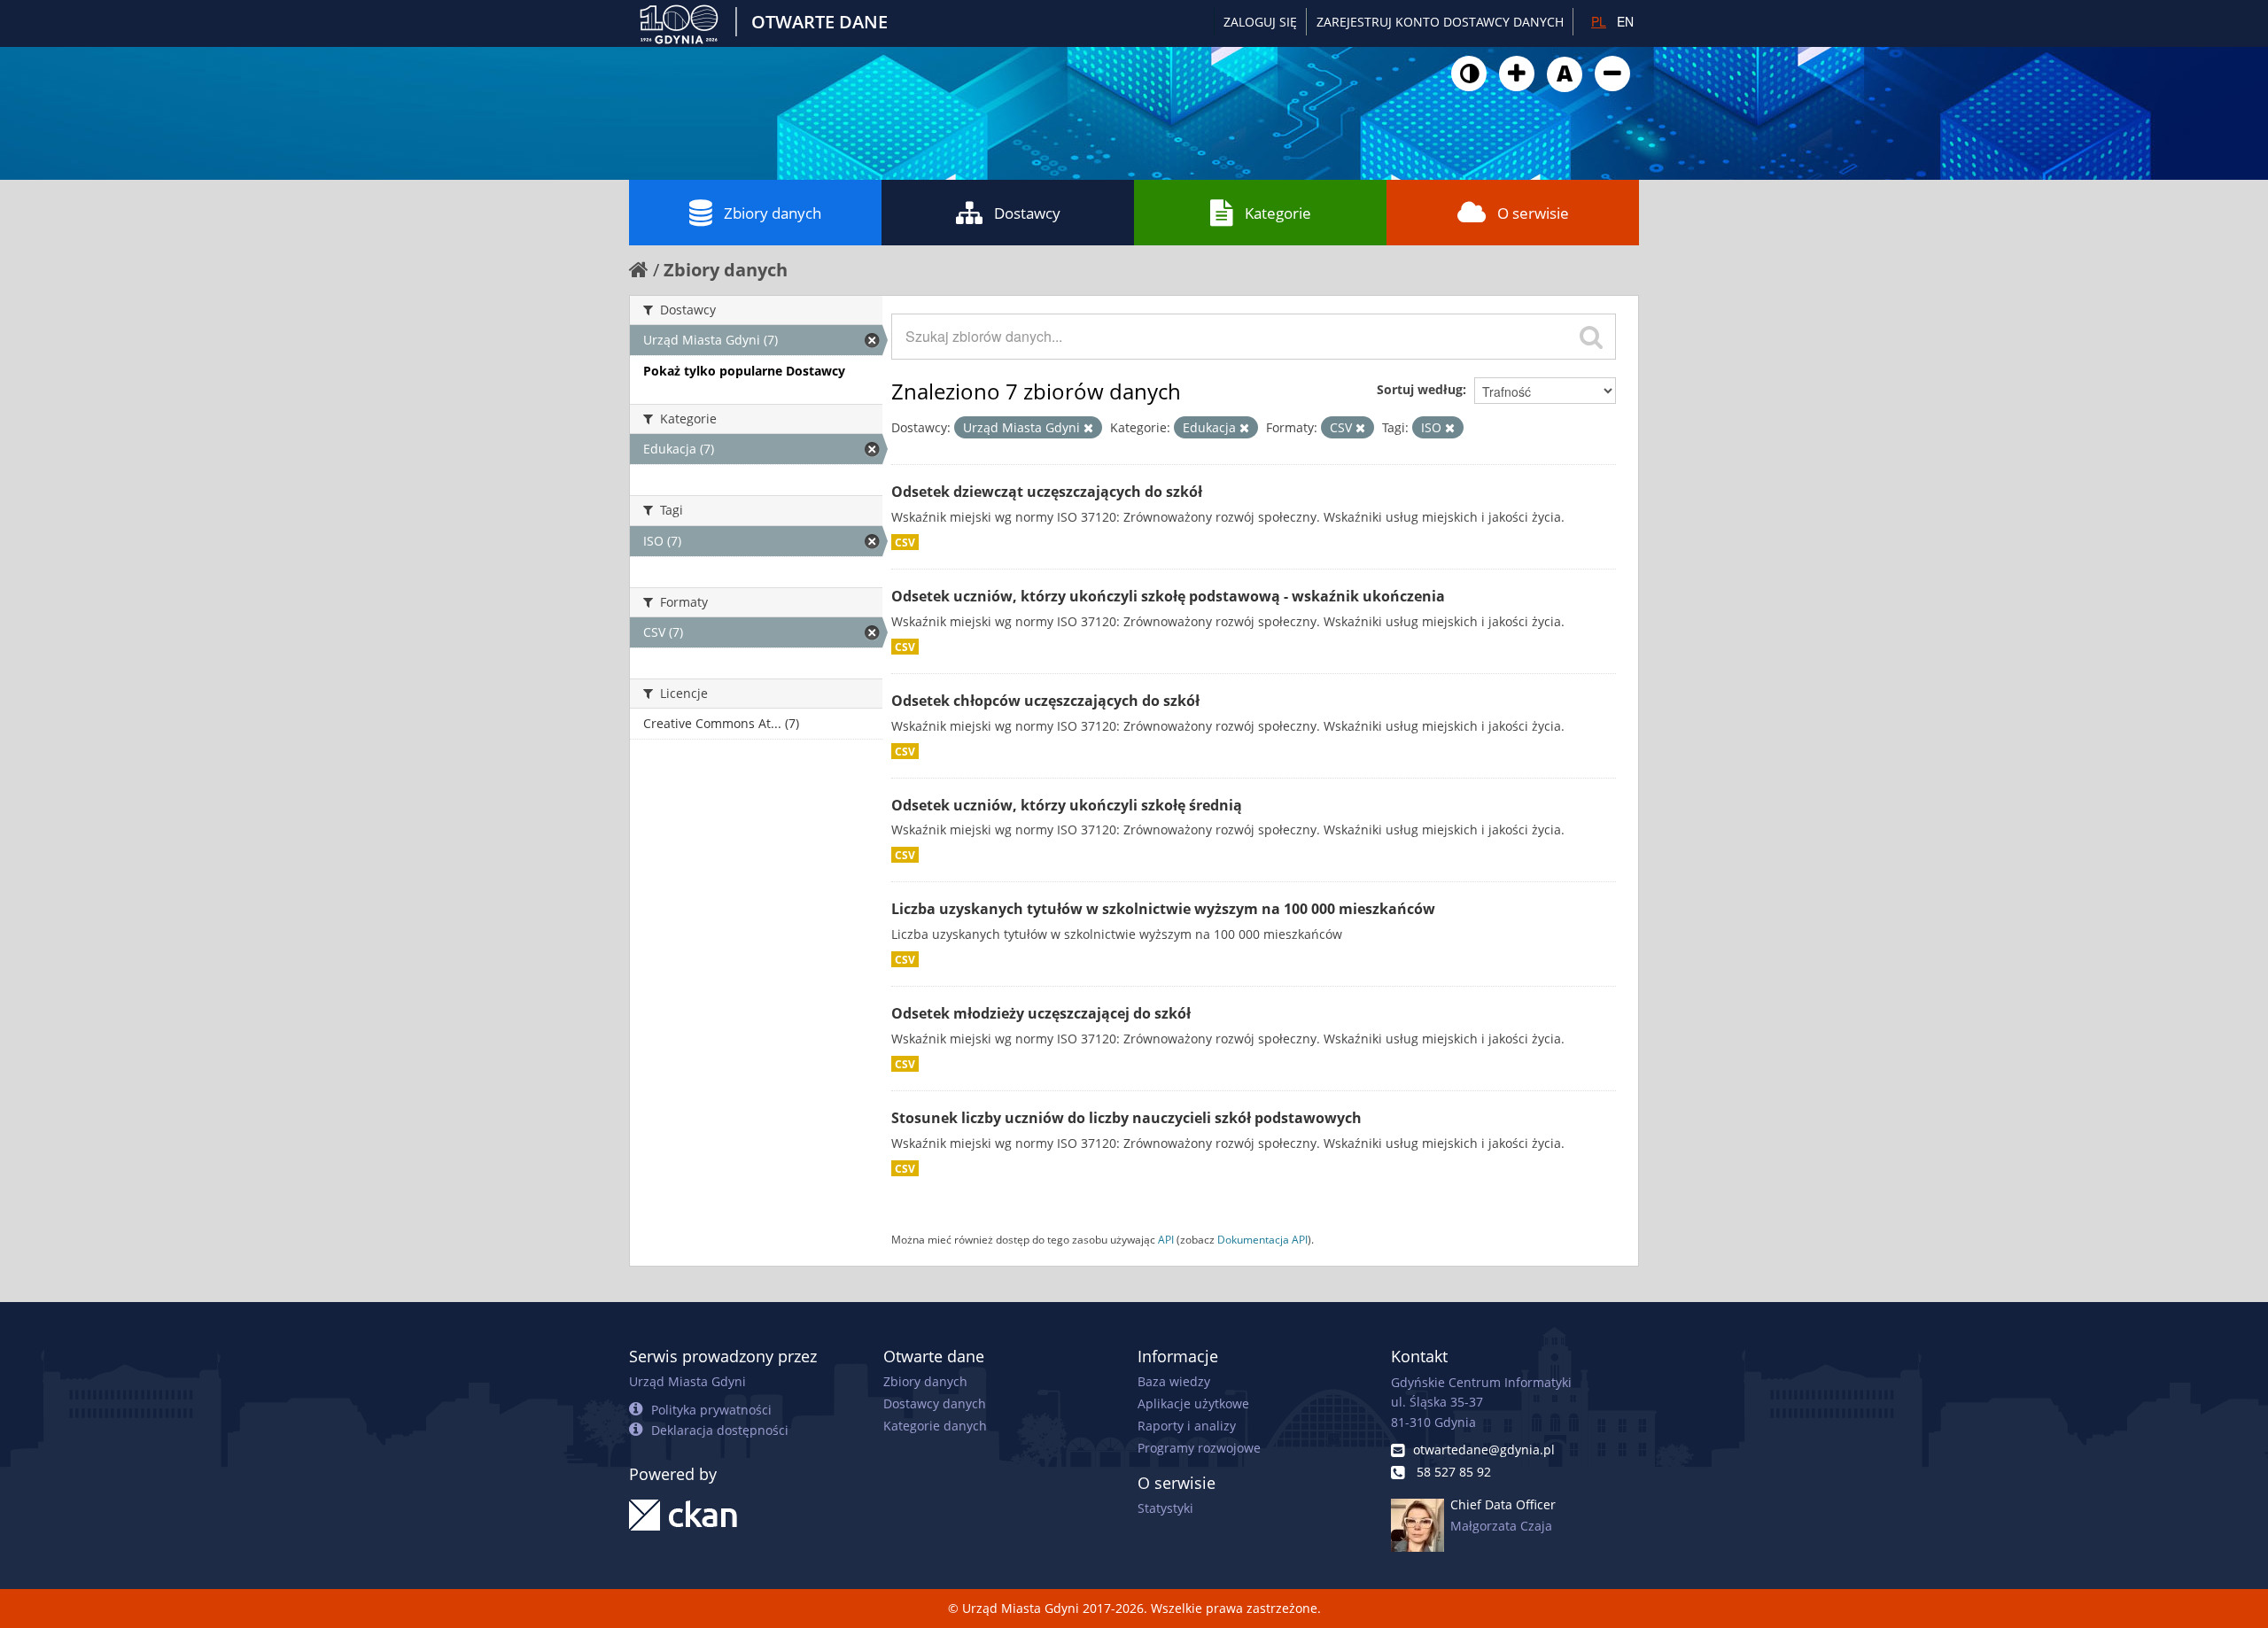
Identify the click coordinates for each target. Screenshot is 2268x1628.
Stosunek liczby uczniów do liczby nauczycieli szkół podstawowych (1126, 1118)
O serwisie (1533, 213)
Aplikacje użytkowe (1193, 1403)
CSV (905, 542)
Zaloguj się (1260, 22)
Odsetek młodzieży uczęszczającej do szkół (1041, 1013)
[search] (1591, 337)
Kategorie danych (935, 1426)
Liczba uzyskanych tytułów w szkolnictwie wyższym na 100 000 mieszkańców (1163, 909)
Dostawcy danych (935, 1403)
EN (1625, 21)
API (1166, 1239)
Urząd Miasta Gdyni (687, 1381)
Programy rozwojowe (1199, 1448)
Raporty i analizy (1187, 1426)
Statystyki (1165, 1508)
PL (1599, 21)
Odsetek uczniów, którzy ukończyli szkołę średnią (1067, 805)
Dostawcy (1027, 213)
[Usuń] (1088, 428)
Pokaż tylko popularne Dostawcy (744, 371)
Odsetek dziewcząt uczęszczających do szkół (1047, 492)
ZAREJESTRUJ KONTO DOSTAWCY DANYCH (1440, 22)
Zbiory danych (773, 213)
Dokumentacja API (1262, 1239)
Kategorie (1278, 213)
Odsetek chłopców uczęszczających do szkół (1045, 701)
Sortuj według (1420, 389)
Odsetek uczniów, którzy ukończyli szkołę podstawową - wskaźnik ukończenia (1168, 596)
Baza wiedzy (1174, 1381)
